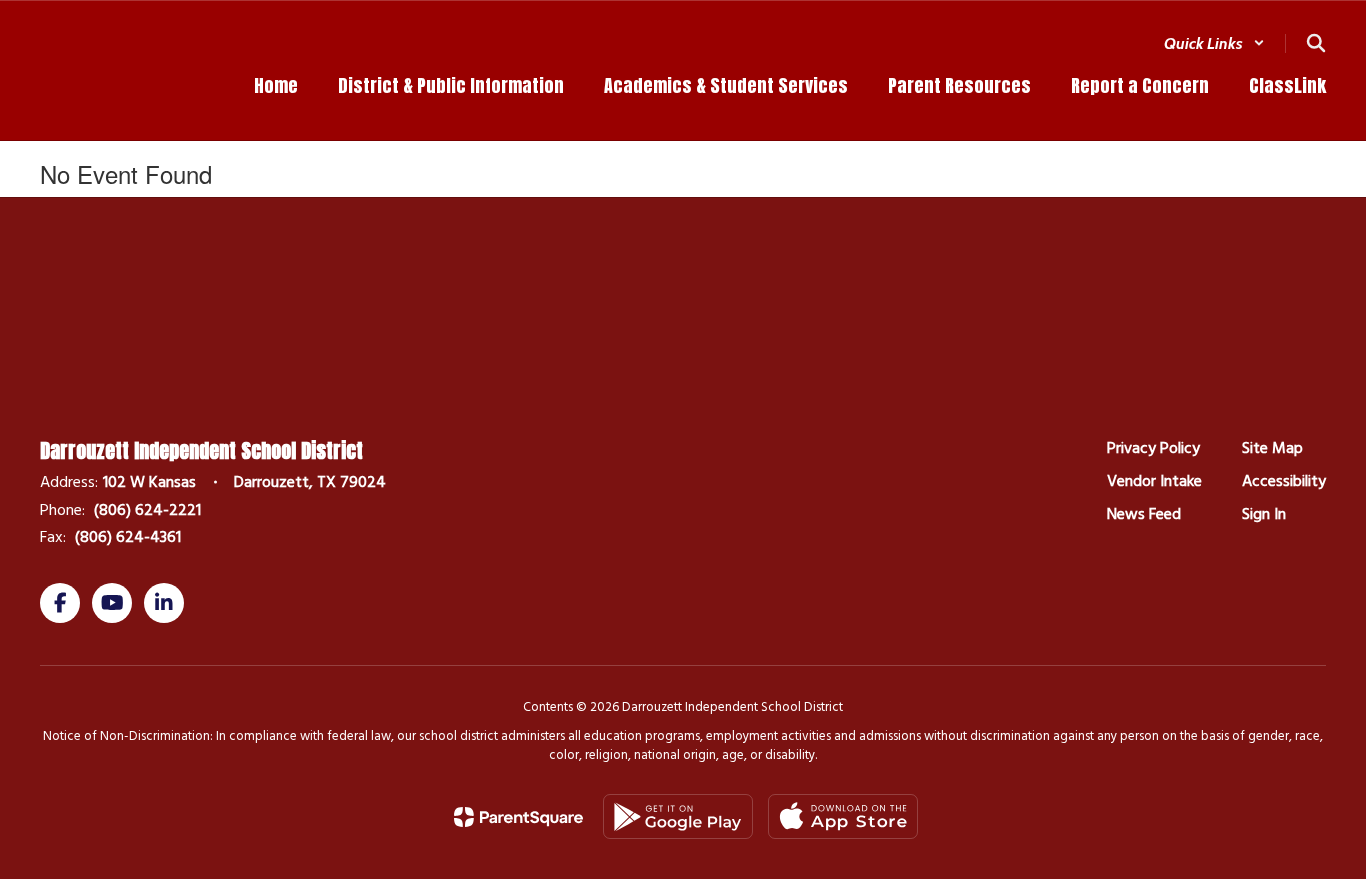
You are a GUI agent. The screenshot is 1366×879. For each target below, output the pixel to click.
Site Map (1272, 448)
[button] (1214, 43)
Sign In (1264, 514)
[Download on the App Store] (843, 816)
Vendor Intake (1154, 481)
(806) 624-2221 (147, 510)
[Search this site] (1316, 43)
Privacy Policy (1153, 448)
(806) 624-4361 (128, 537)
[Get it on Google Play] (678, 816)
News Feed (1144, 514)
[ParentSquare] (518, 817)
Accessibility (1284, 481)
